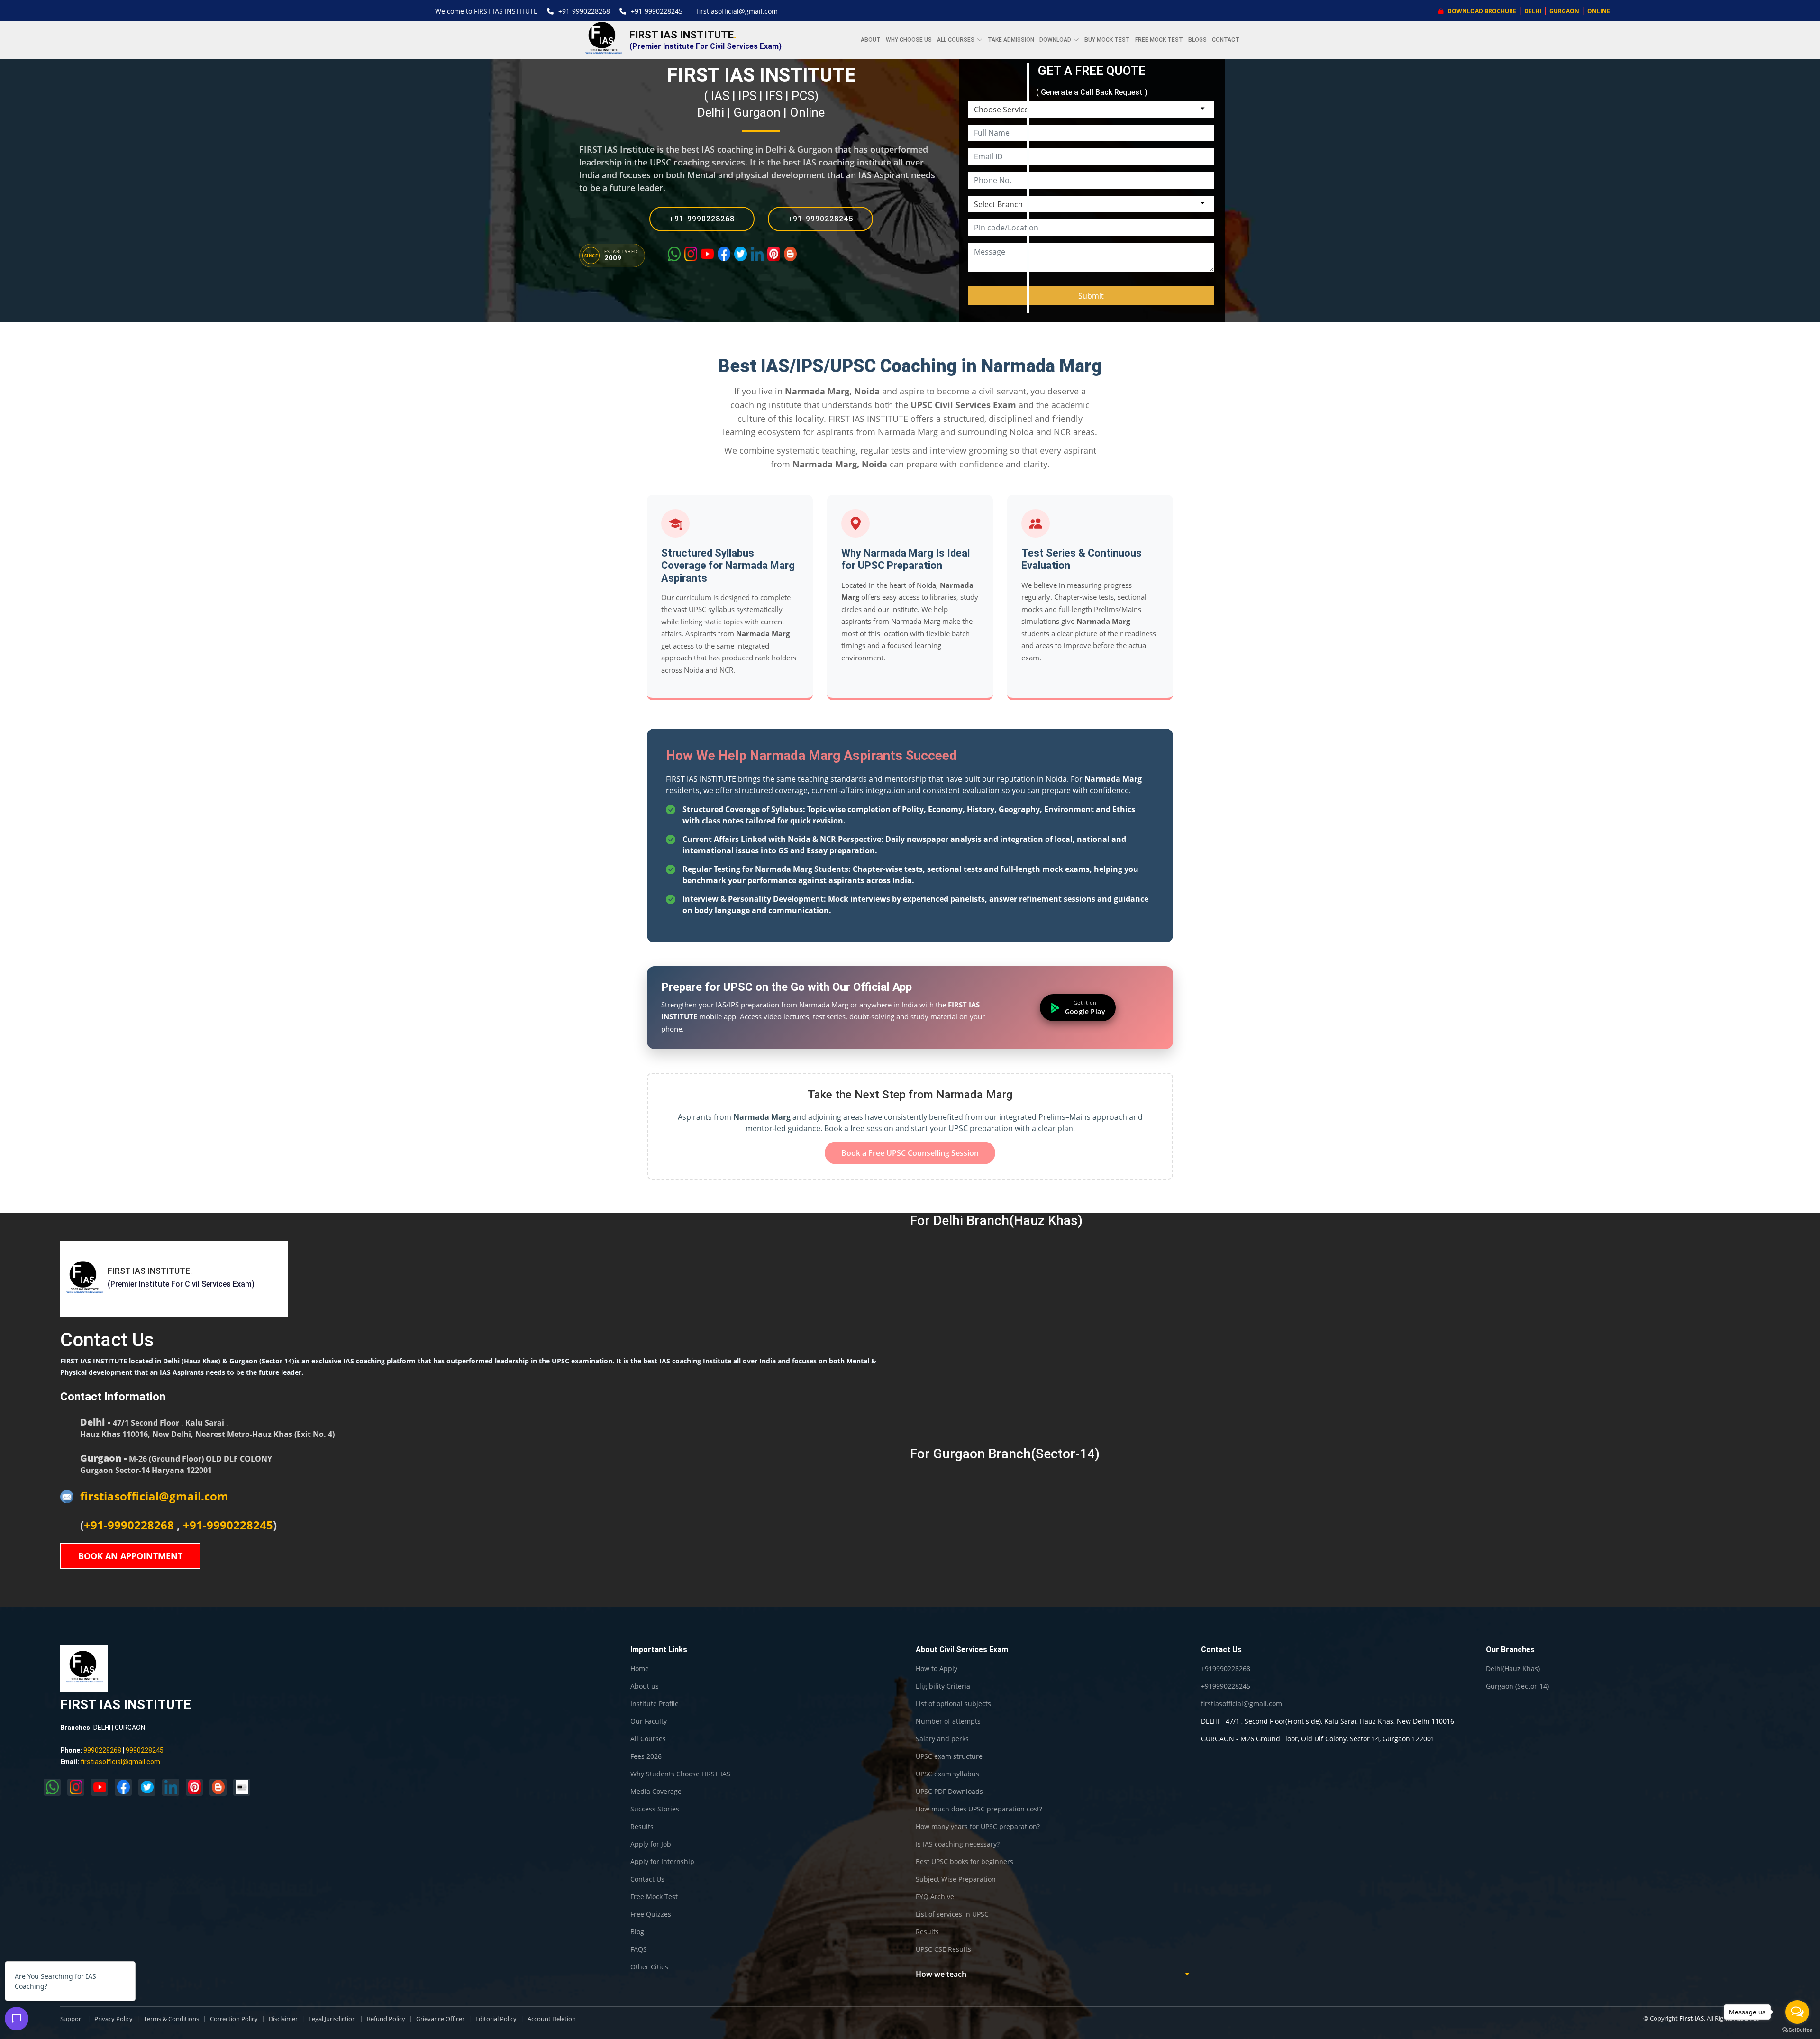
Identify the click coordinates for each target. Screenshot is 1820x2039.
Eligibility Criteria (943, 1686)
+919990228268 (1226, 1669)
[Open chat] (17, 2019)
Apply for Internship (662, 1862)
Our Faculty (649, 1721)
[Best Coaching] (242, 1787)
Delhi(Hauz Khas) (1513, 1669)
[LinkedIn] (757, 254)
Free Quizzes (651, 1914)
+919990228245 (1226, 1686)
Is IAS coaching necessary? (958, 1844)
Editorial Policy (496, 2019)
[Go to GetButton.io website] (1797, 2030)
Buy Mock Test (1107, 40)
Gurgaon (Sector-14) (1517, 1686)
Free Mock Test (1159, 40)
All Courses (648, 1739)
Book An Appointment (130, 1556)
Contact (1226, 40)
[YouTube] (707, 254)
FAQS (639, 1949)
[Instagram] (691, 254)
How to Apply (937, 1669)
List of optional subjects (953, 1704)
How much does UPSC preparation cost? (979, 1809)
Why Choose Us (909, 40)
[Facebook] (724, 254)
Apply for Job (651, 1844)
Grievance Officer (440, 2019)
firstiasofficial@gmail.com (737, 11)
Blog (637, 1932)
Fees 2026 (646, 1756)
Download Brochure (1481, 11)
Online (807, 112)
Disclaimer (283, 2019)
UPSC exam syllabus (947, 1774)
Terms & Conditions (171, 2019)
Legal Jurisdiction (332, 2019)
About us (645, 1686)
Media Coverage (656, 1792)
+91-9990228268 (584, 11)
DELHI (1533, 11)
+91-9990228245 (657, 11)
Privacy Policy (114, 2019)
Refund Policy (386, 2019)
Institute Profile (655, 1704)
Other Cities (649, 1967)
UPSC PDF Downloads (949, 1792)
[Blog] (790, 254)
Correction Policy (234, 2019)
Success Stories (655, 1809)
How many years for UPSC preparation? (978, 1827)
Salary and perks (942, 1739)
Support (72, 2019)
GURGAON (1564, 11)
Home (640, 1669)
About (871, 40)
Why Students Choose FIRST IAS (680, 1774)
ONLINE (1599, 11)
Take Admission (1011, 40)
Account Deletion (552, 2019)
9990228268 (102, 1750)
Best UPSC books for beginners (965, 1862)
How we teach (941, 1974)
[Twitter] (741, 254)
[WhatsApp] (674, 254)
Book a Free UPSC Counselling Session (910, 1153)
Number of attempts (948, 1721)
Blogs (1197, 40)
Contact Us (647, 1879)
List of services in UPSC (952, 1914)
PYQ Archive (935, 1897)
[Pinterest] (774, 254)
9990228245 (145, 1750)
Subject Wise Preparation (956, 1879)
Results (642, 1827)
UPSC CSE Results (943, 1949)
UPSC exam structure (949, 1756)
